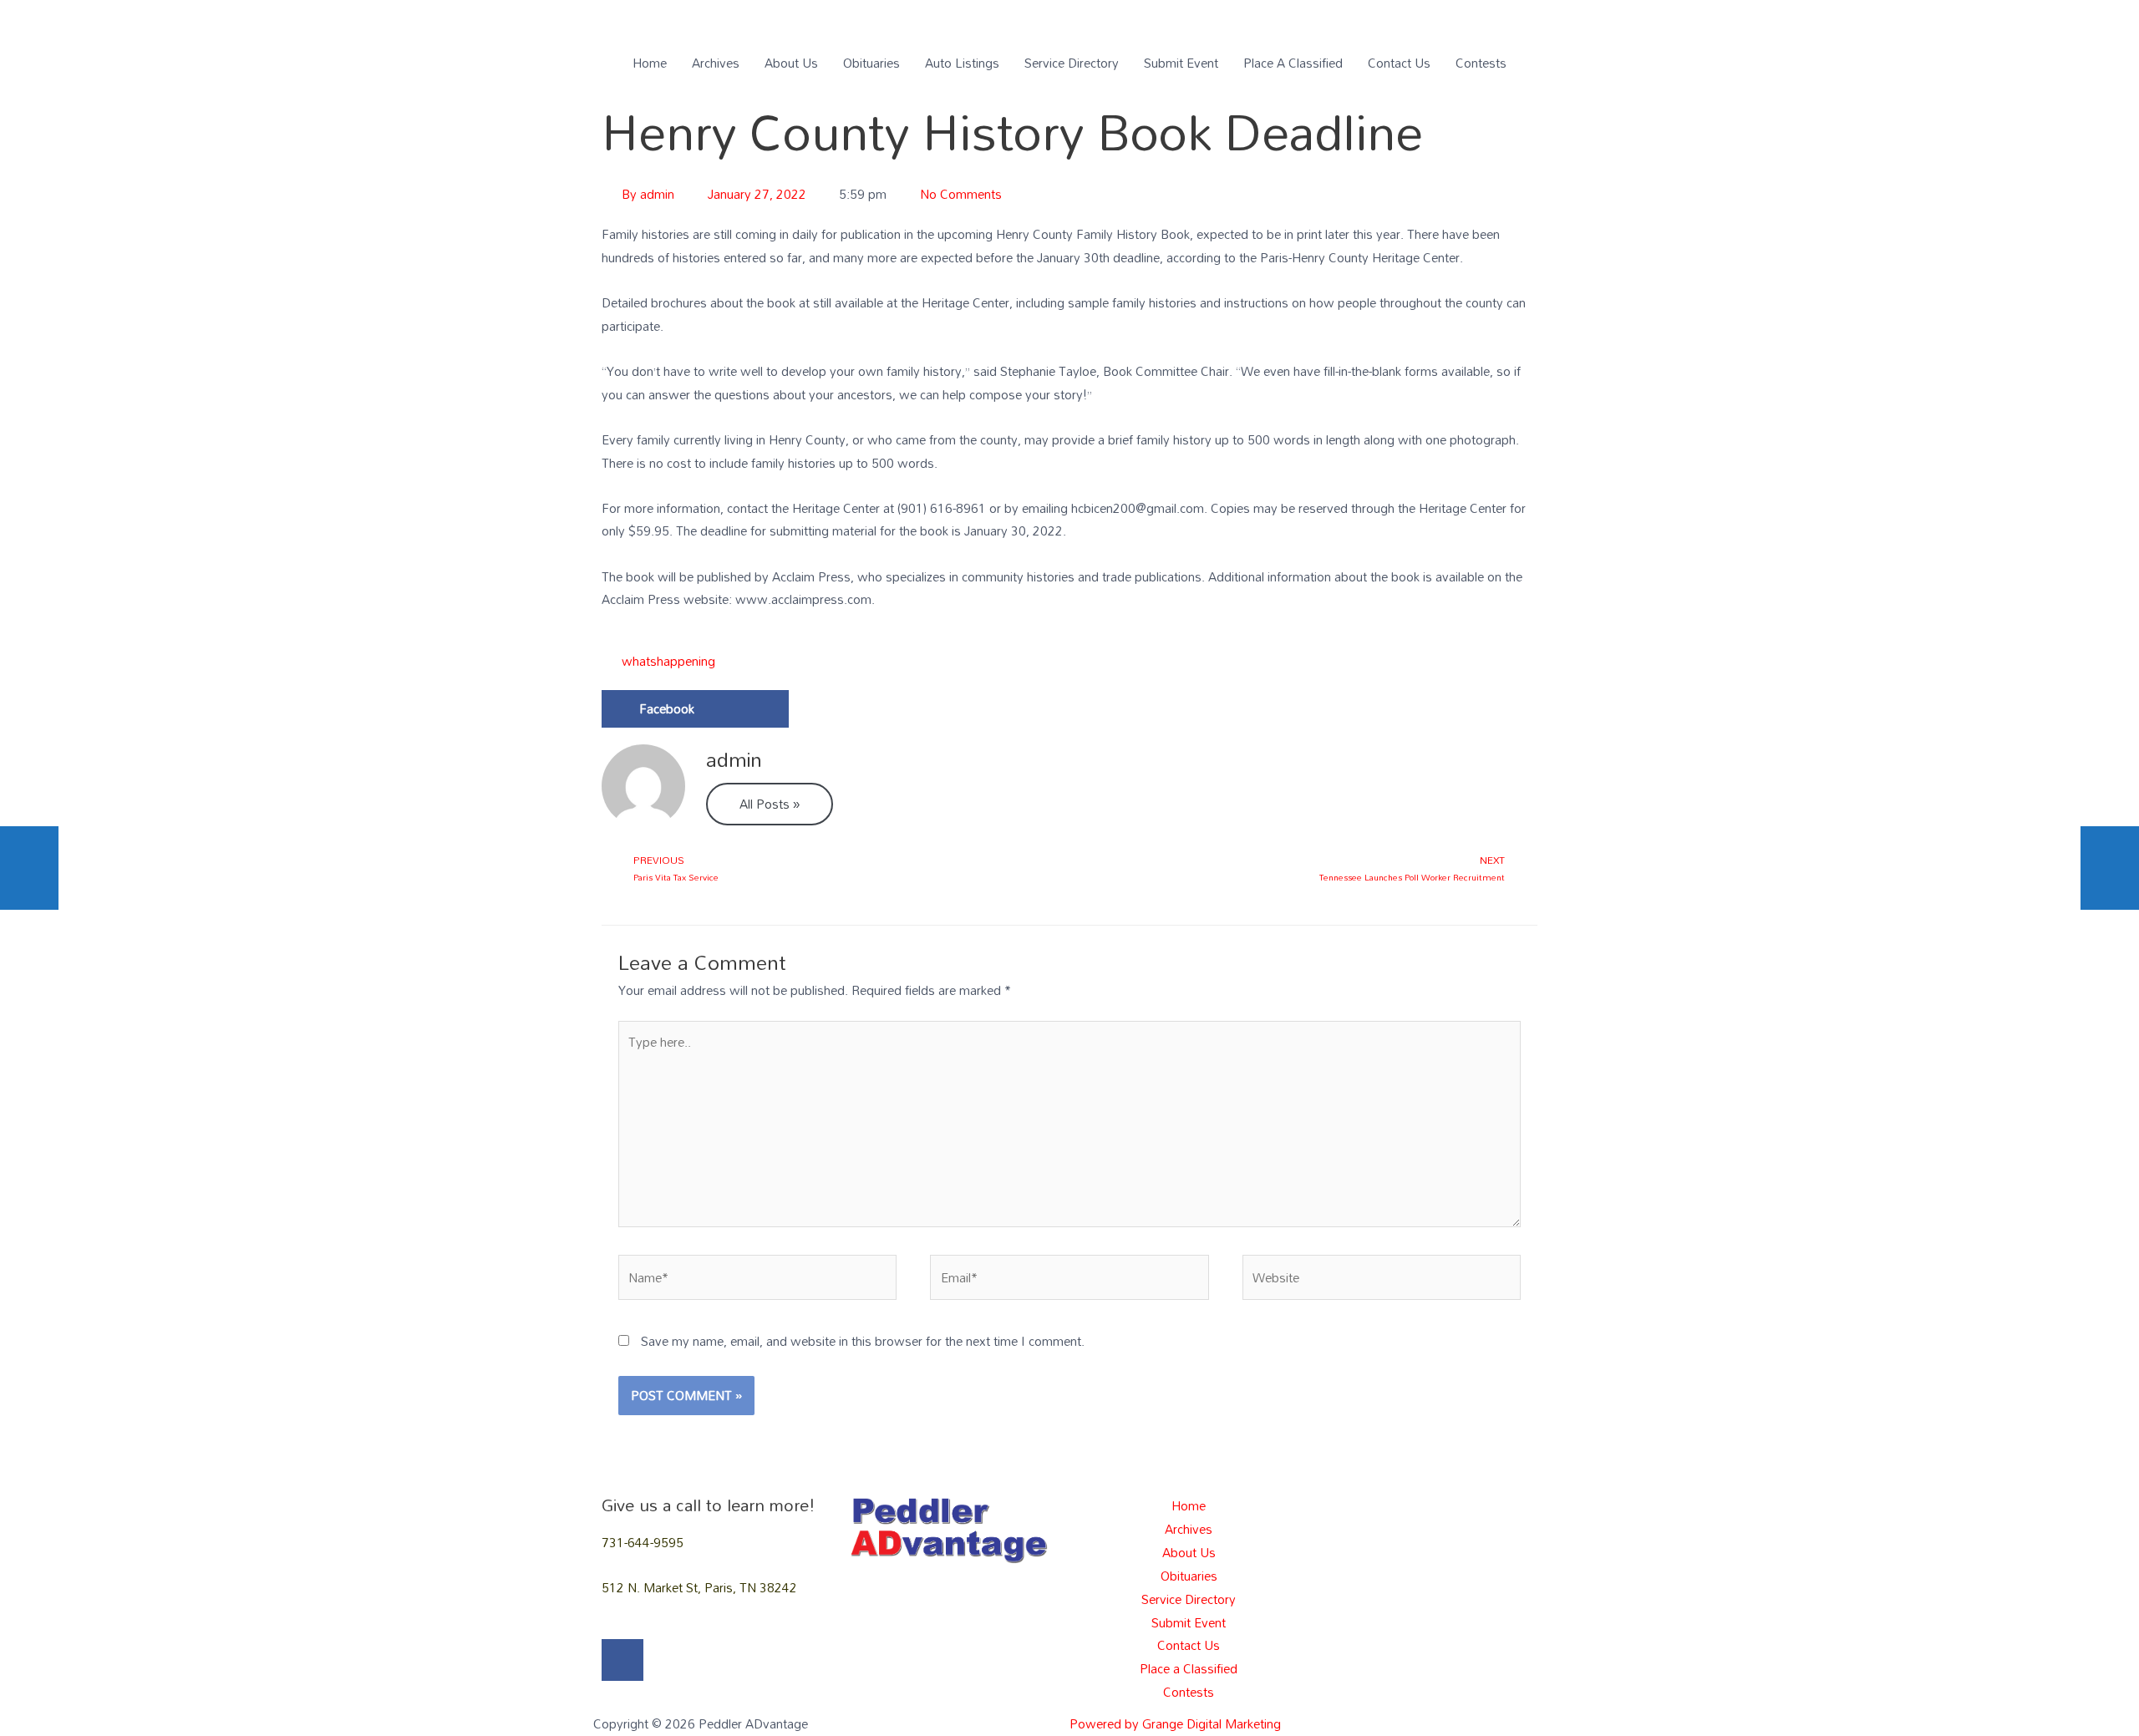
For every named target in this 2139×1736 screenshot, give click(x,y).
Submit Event (1181, 63)
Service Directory (1072, 63)
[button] (695, 709)
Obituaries (871, 63)
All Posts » (770, 804)
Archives (716, 63)
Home (650, 63)
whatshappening (668, 661)
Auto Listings (962, 63)
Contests (1481, 63)
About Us (791, 63)
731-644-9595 (643, 1542)
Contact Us (1399, 63)
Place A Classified (1293, 63)
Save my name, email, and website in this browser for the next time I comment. (863, 1341)
